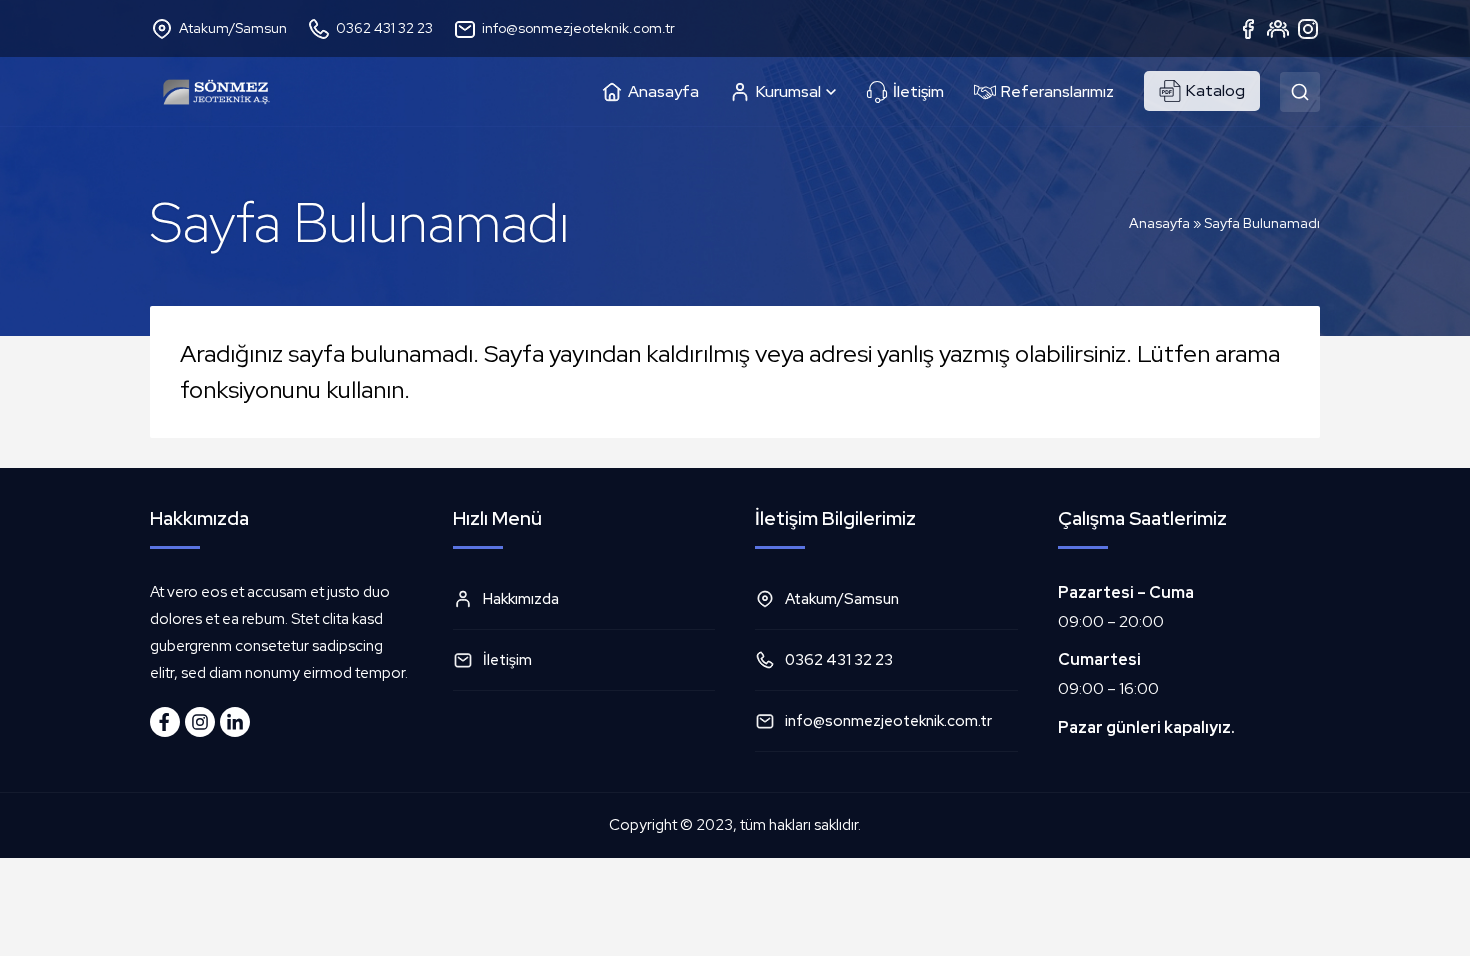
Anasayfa (1159, 223)
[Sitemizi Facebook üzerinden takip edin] (165, 722)
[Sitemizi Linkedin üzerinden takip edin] (235, 722)
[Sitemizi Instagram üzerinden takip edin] (200, 722)
